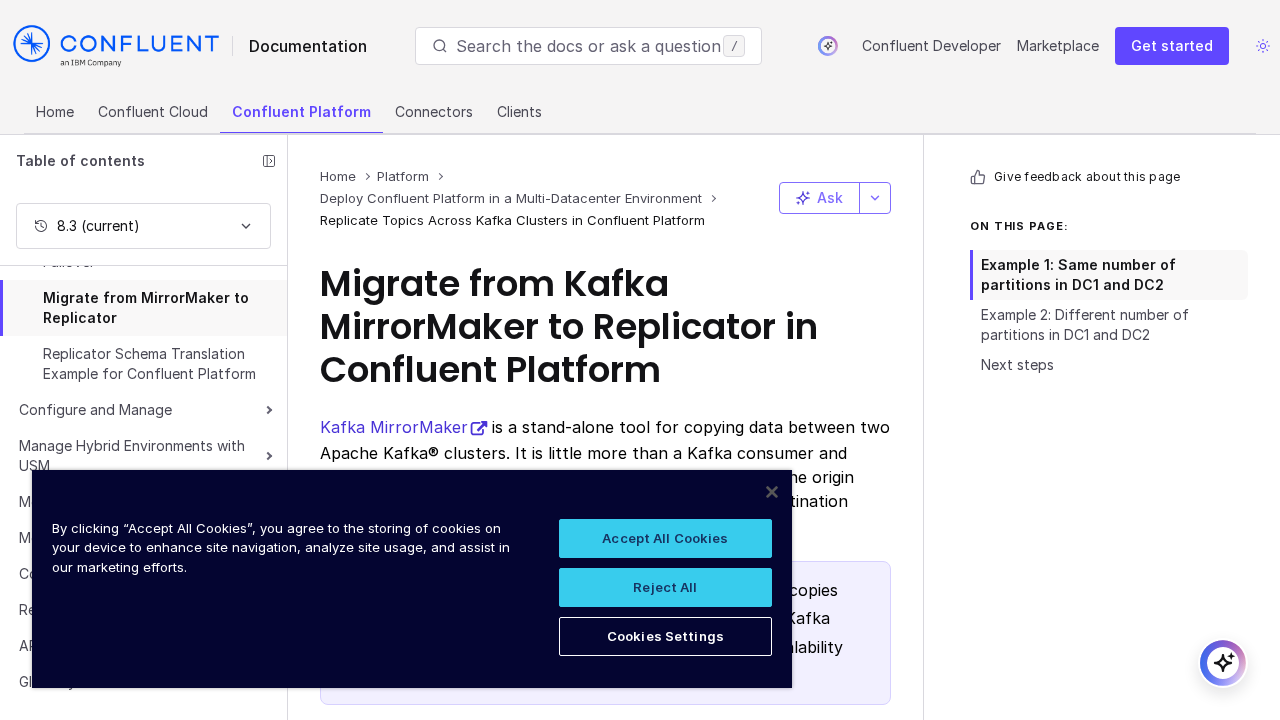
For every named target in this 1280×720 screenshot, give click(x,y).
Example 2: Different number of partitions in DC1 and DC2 (1085, 324)
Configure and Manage (95, 409)
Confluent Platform (301, 111)
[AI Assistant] (828, 46)
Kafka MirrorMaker (394, 427)
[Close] (772, 492)
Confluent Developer (931, 45)
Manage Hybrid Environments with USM (132, 455)
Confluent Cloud (153, 111)
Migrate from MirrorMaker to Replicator (146, 307)
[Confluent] (116, 46)
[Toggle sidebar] (269, 161)
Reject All (665, 587)
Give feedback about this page (1087, 176)
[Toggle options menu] (875, 198)
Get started (1172, 45)
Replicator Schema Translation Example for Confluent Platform (149, 363)
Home (55, 111)
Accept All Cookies (665, 538)
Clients (519, 111)
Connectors (434, 111)
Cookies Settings (665, 636)
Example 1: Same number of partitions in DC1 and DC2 (1078, 274)
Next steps (1017, 364)
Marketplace (1058, 45)
